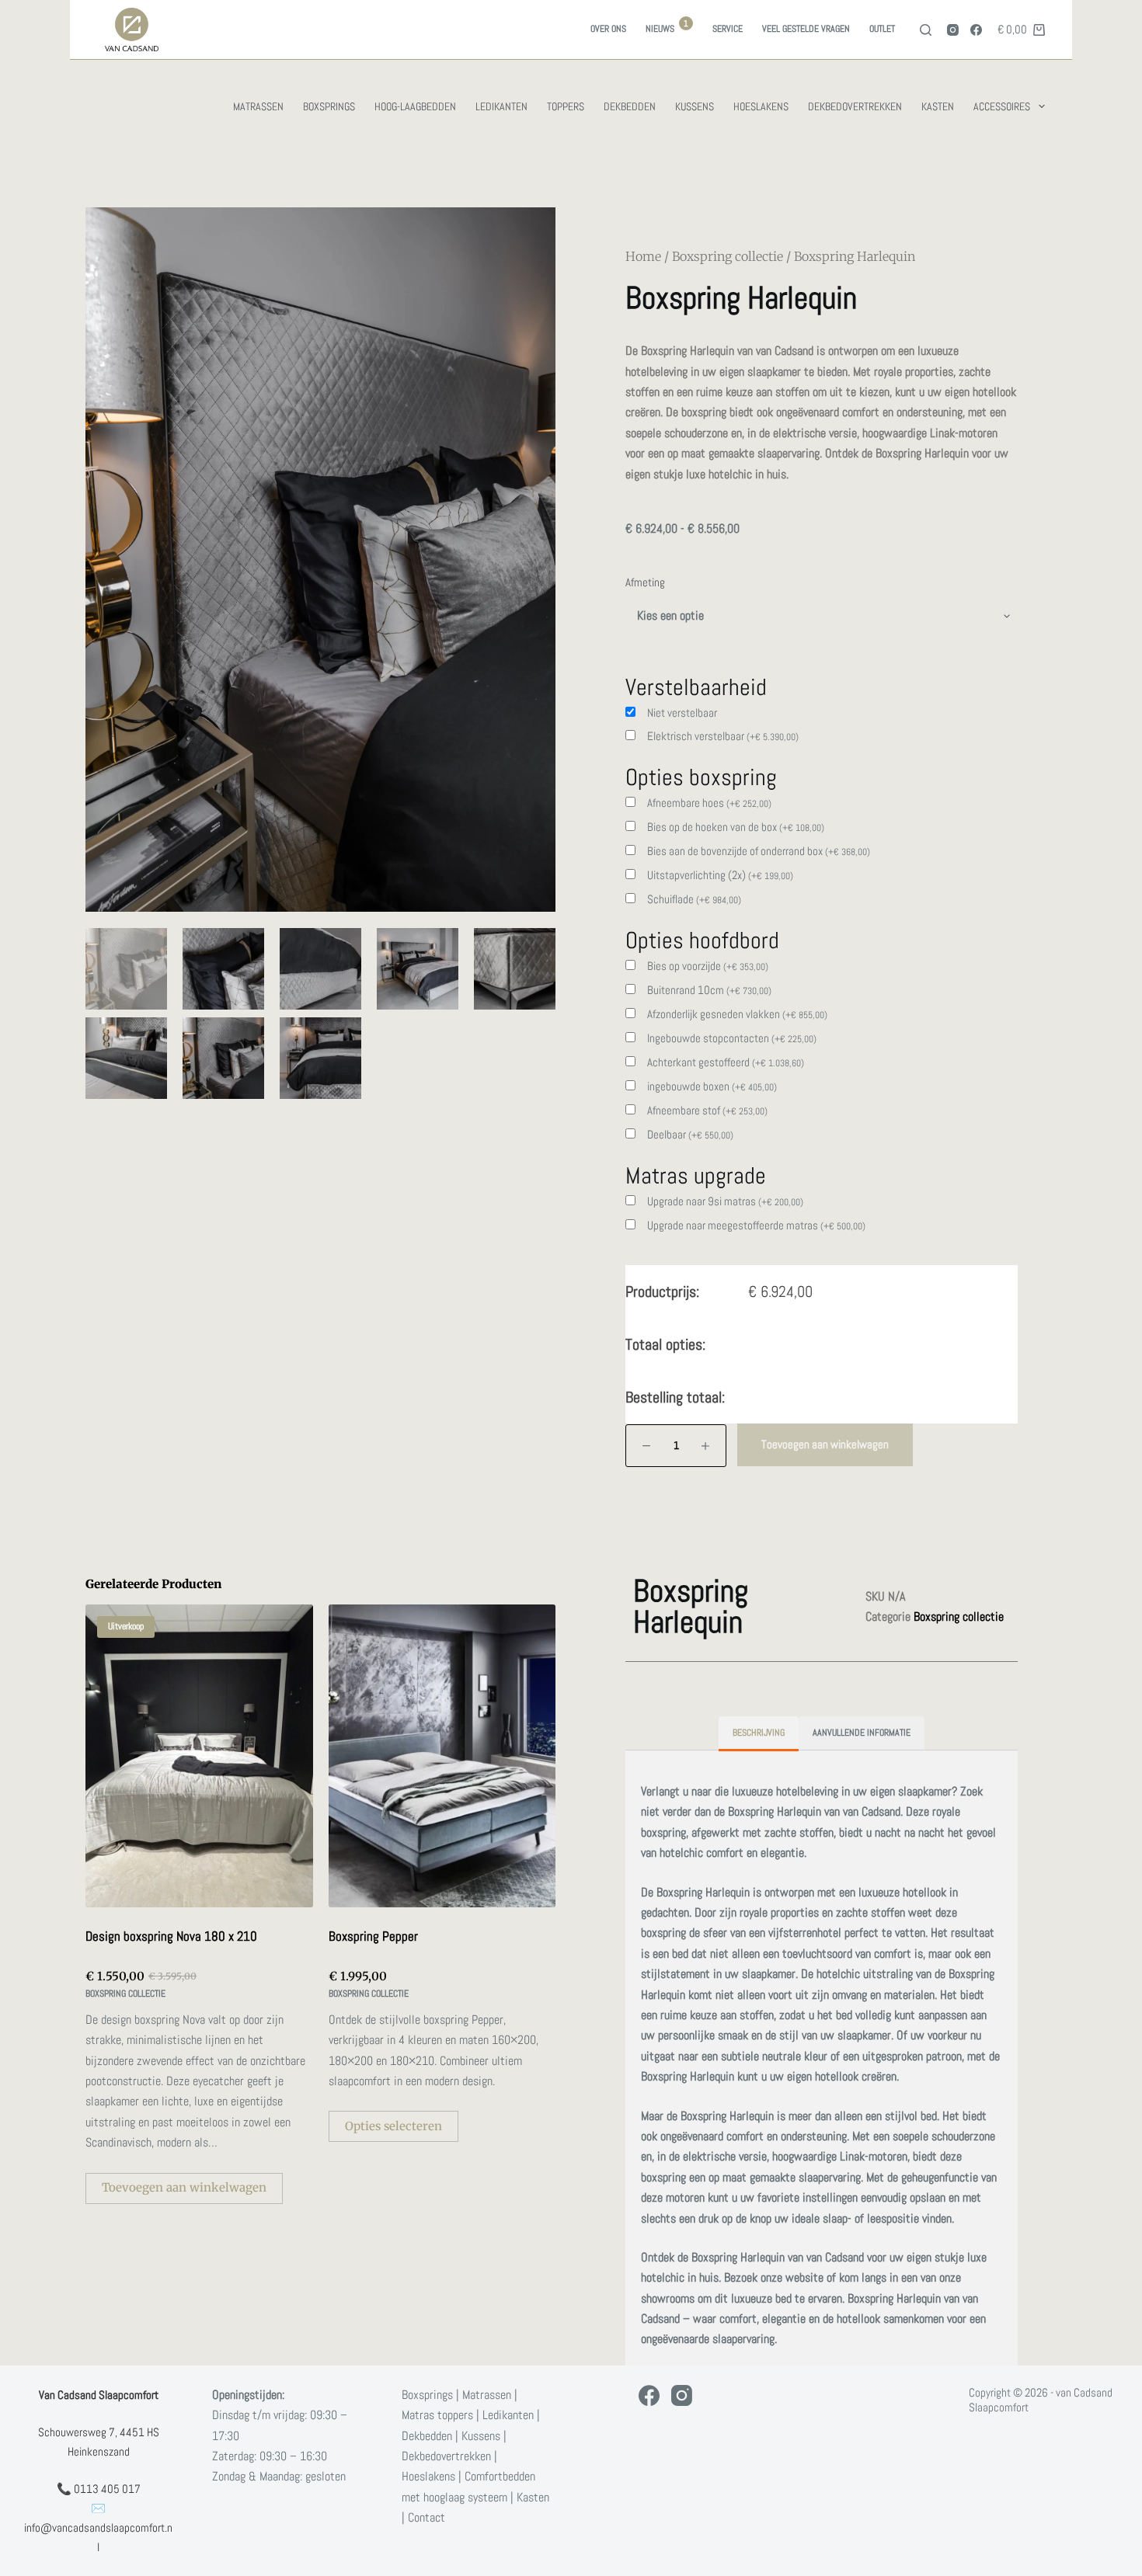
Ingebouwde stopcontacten (732, 1038)
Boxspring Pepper (373, 1936)
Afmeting (645, 582)
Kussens (695, 106)
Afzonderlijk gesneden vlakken (737, 1014)
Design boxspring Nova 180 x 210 (171, 1936)
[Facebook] (976, 30)
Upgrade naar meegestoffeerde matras (756, 1225)
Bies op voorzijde (708, 966)
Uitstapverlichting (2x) (720, 875)
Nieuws (667, 27)
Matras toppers (437, 2415)
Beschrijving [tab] (759, 1733)
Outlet (882, 29)
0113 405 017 (107, 2489)
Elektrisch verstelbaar (723, 736)
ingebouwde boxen (712, 1086)
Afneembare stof (707, 1110)
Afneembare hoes (709, 803)
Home (643, 256)
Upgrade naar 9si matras (725, 1201)
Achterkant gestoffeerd (726, 1062)
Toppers (566, 106)
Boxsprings (329, 106)
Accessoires (1002, 106)
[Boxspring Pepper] (442, 1756)
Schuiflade (694, 899)
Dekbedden (630, 106)
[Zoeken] (926, 30)
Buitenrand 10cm (709, 990)
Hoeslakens (761, 106)
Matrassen (258, 106)
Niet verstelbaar (682, 713)
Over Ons (608, 29)
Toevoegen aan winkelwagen (825, 1444)
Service (728, 29)
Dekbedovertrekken (855, 106)
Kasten (938, 106)
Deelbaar (690, 1134)
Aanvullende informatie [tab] (862, 1733)
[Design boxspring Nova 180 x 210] (199, 1756)
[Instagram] (953, 30)
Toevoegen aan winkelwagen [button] (184, 2187)
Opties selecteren (393, 2126)
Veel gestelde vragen (806, 29)
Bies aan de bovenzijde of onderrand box (759, 851)
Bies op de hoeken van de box (736, 827)
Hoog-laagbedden (415, 106)
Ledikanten (501, 106)
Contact (427, 2517)
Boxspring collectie (728, 256)
